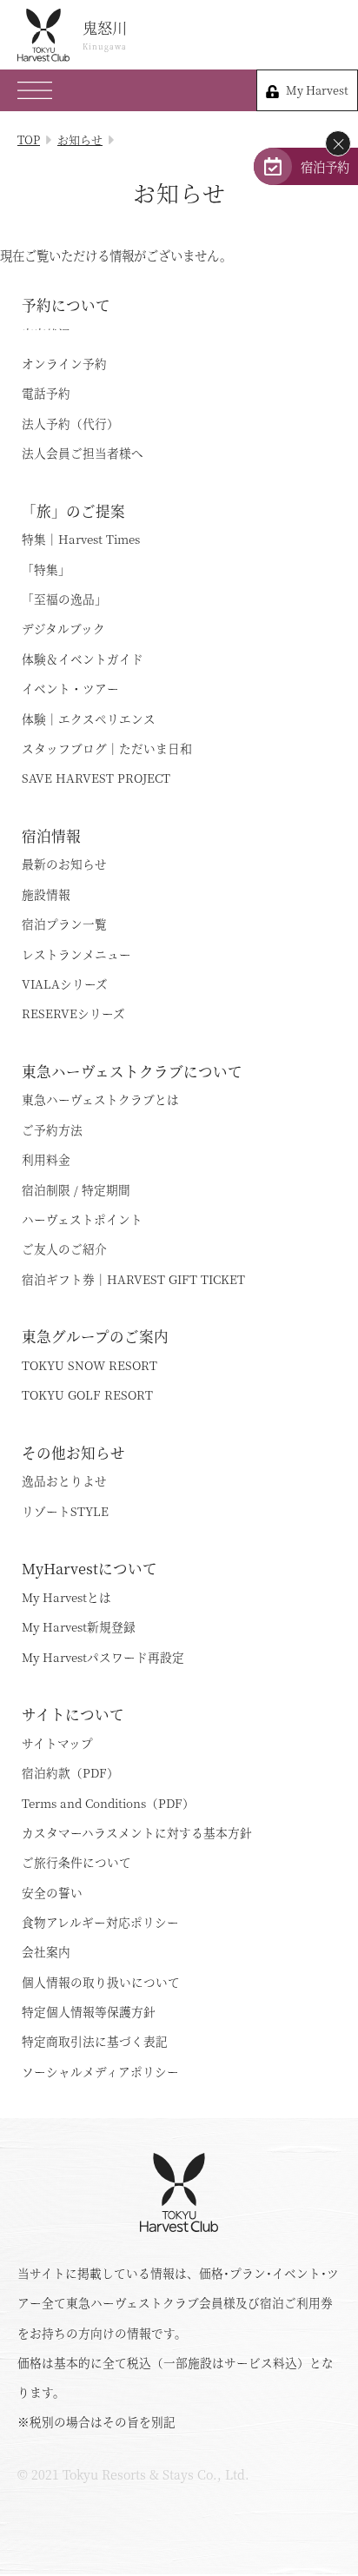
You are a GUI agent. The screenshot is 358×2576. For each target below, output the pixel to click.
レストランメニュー (76, 954)
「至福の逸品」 (64, 599)
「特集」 (46, 569)
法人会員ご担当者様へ (83, 453)
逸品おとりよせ (64, 1480)
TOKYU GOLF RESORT (87, 1394)
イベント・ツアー (70, 688)
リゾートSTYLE (65, 1511)
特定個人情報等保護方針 (89, 2011)
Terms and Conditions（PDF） (108, 1803)
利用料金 (46, 1159)
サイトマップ (57, 1743)
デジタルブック (63, 628)
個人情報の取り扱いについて (101, 1982)
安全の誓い (52, 1892)
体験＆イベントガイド (83, 659)
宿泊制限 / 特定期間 (76, 1189)
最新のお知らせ (64, 864)
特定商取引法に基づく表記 (95, 2041)
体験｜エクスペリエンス (89, 718)
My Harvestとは (66, 1597)
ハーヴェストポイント (82, 1219)
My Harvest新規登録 (79, 1626)
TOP (29, 139)
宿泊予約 (325, 166)
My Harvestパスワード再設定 (103, 1657)
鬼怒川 (105, 35)
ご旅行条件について (76, 1862)
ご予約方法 (52, 1129)
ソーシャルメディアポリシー (100, 2071)
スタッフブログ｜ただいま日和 (107, 748)
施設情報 (46, 894)
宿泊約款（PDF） (70, 1772)
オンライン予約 (64, 363)
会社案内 (46, 1951)
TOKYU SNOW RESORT (89, 1365)
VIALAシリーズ (65, 983)
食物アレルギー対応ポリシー (100, 1922)
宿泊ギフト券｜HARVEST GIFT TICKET (133, 1279)
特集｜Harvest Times (81, 539)
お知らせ (80, 139)
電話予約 (46, 393)
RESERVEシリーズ (73, 1013)
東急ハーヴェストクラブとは (100, 1099)
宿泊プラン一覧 (64, 924)
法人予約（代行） (70, 423)
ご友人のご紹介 (64, 1248)
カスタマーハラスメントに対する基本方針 (137, 1832)
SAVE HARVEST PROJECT (96, 778)
